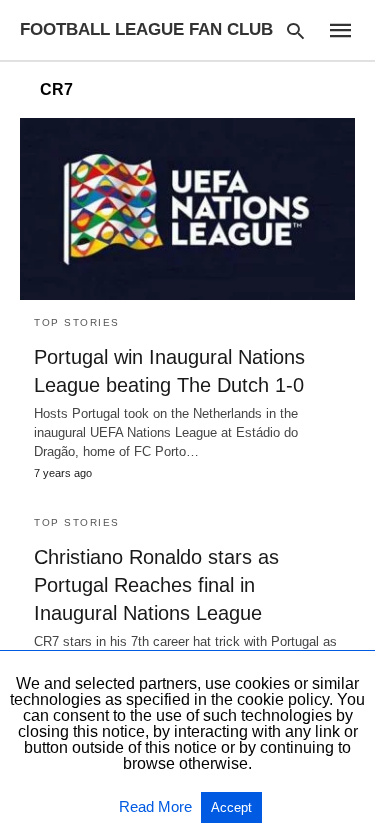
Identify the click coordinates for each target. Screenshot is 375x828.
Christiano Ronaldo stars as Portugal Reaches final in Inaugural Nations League (156, 585)
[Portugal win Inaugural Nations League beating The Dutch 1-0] (187, 209)
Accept (231, 807)
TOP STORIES (77, 322)
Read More (157, 806)
